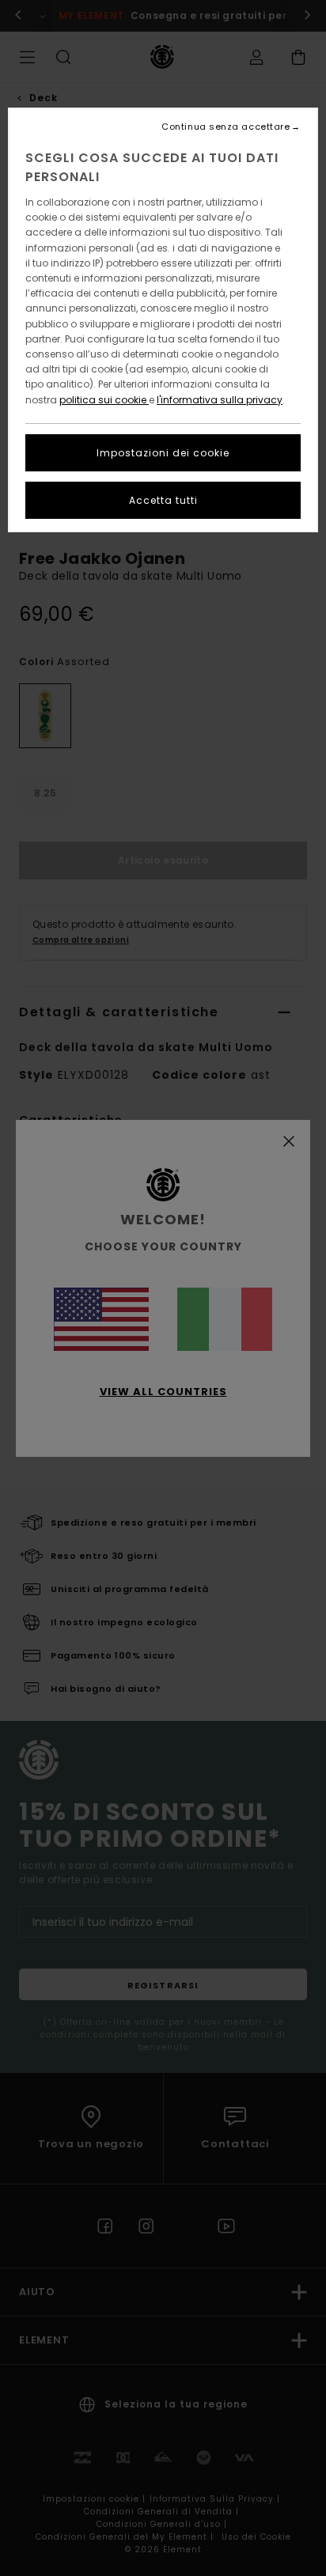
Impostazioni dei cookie (163, 453)
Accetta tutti (163, 500)
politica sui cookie (104, 400)
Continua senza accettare (226, 127)
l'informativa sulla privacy (220, 400)
